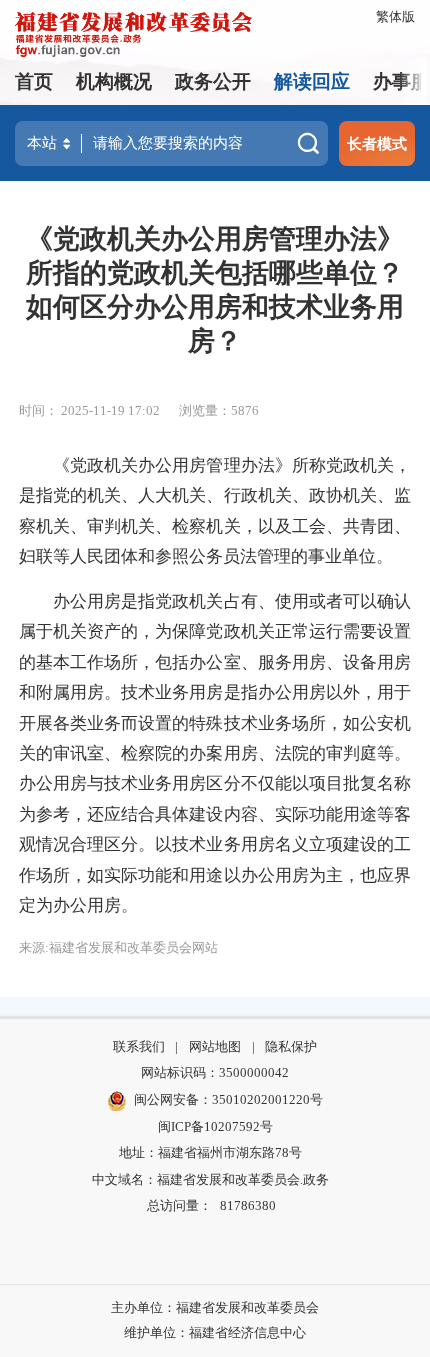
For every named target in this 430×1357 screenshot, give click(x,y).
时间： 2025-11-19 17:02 (89, 410)
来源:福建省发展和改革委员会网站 (118, 947)
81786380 (248, 1205)
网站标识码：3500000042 (215, 1072)
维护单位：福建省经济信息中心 (215, 1332)
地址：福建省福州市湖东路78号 (210, 1152)
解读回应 (312, 81)
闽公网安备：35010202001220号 (228, 1099)
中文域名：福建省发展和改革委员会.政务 (210, 1179)
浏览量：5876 (219, 410)
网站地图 (215, 1046)
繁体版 (395, 16)
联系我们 (139, 1046)
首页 (34, 81)
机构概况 (114, 81)
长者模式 (377, 143)
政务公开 (213, 81)
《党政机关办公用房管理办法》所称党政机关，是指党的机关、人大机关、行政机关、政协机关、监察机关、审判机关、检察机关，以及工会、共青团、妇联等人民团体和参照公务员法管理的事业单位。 (215, 511)
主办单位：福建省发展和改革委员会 (215, 1307)
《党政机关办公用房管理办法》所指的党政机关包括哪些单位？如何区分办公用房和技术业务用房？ (215, 290)
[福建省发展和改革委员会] (133, 32)
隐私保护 (291, 1046)
